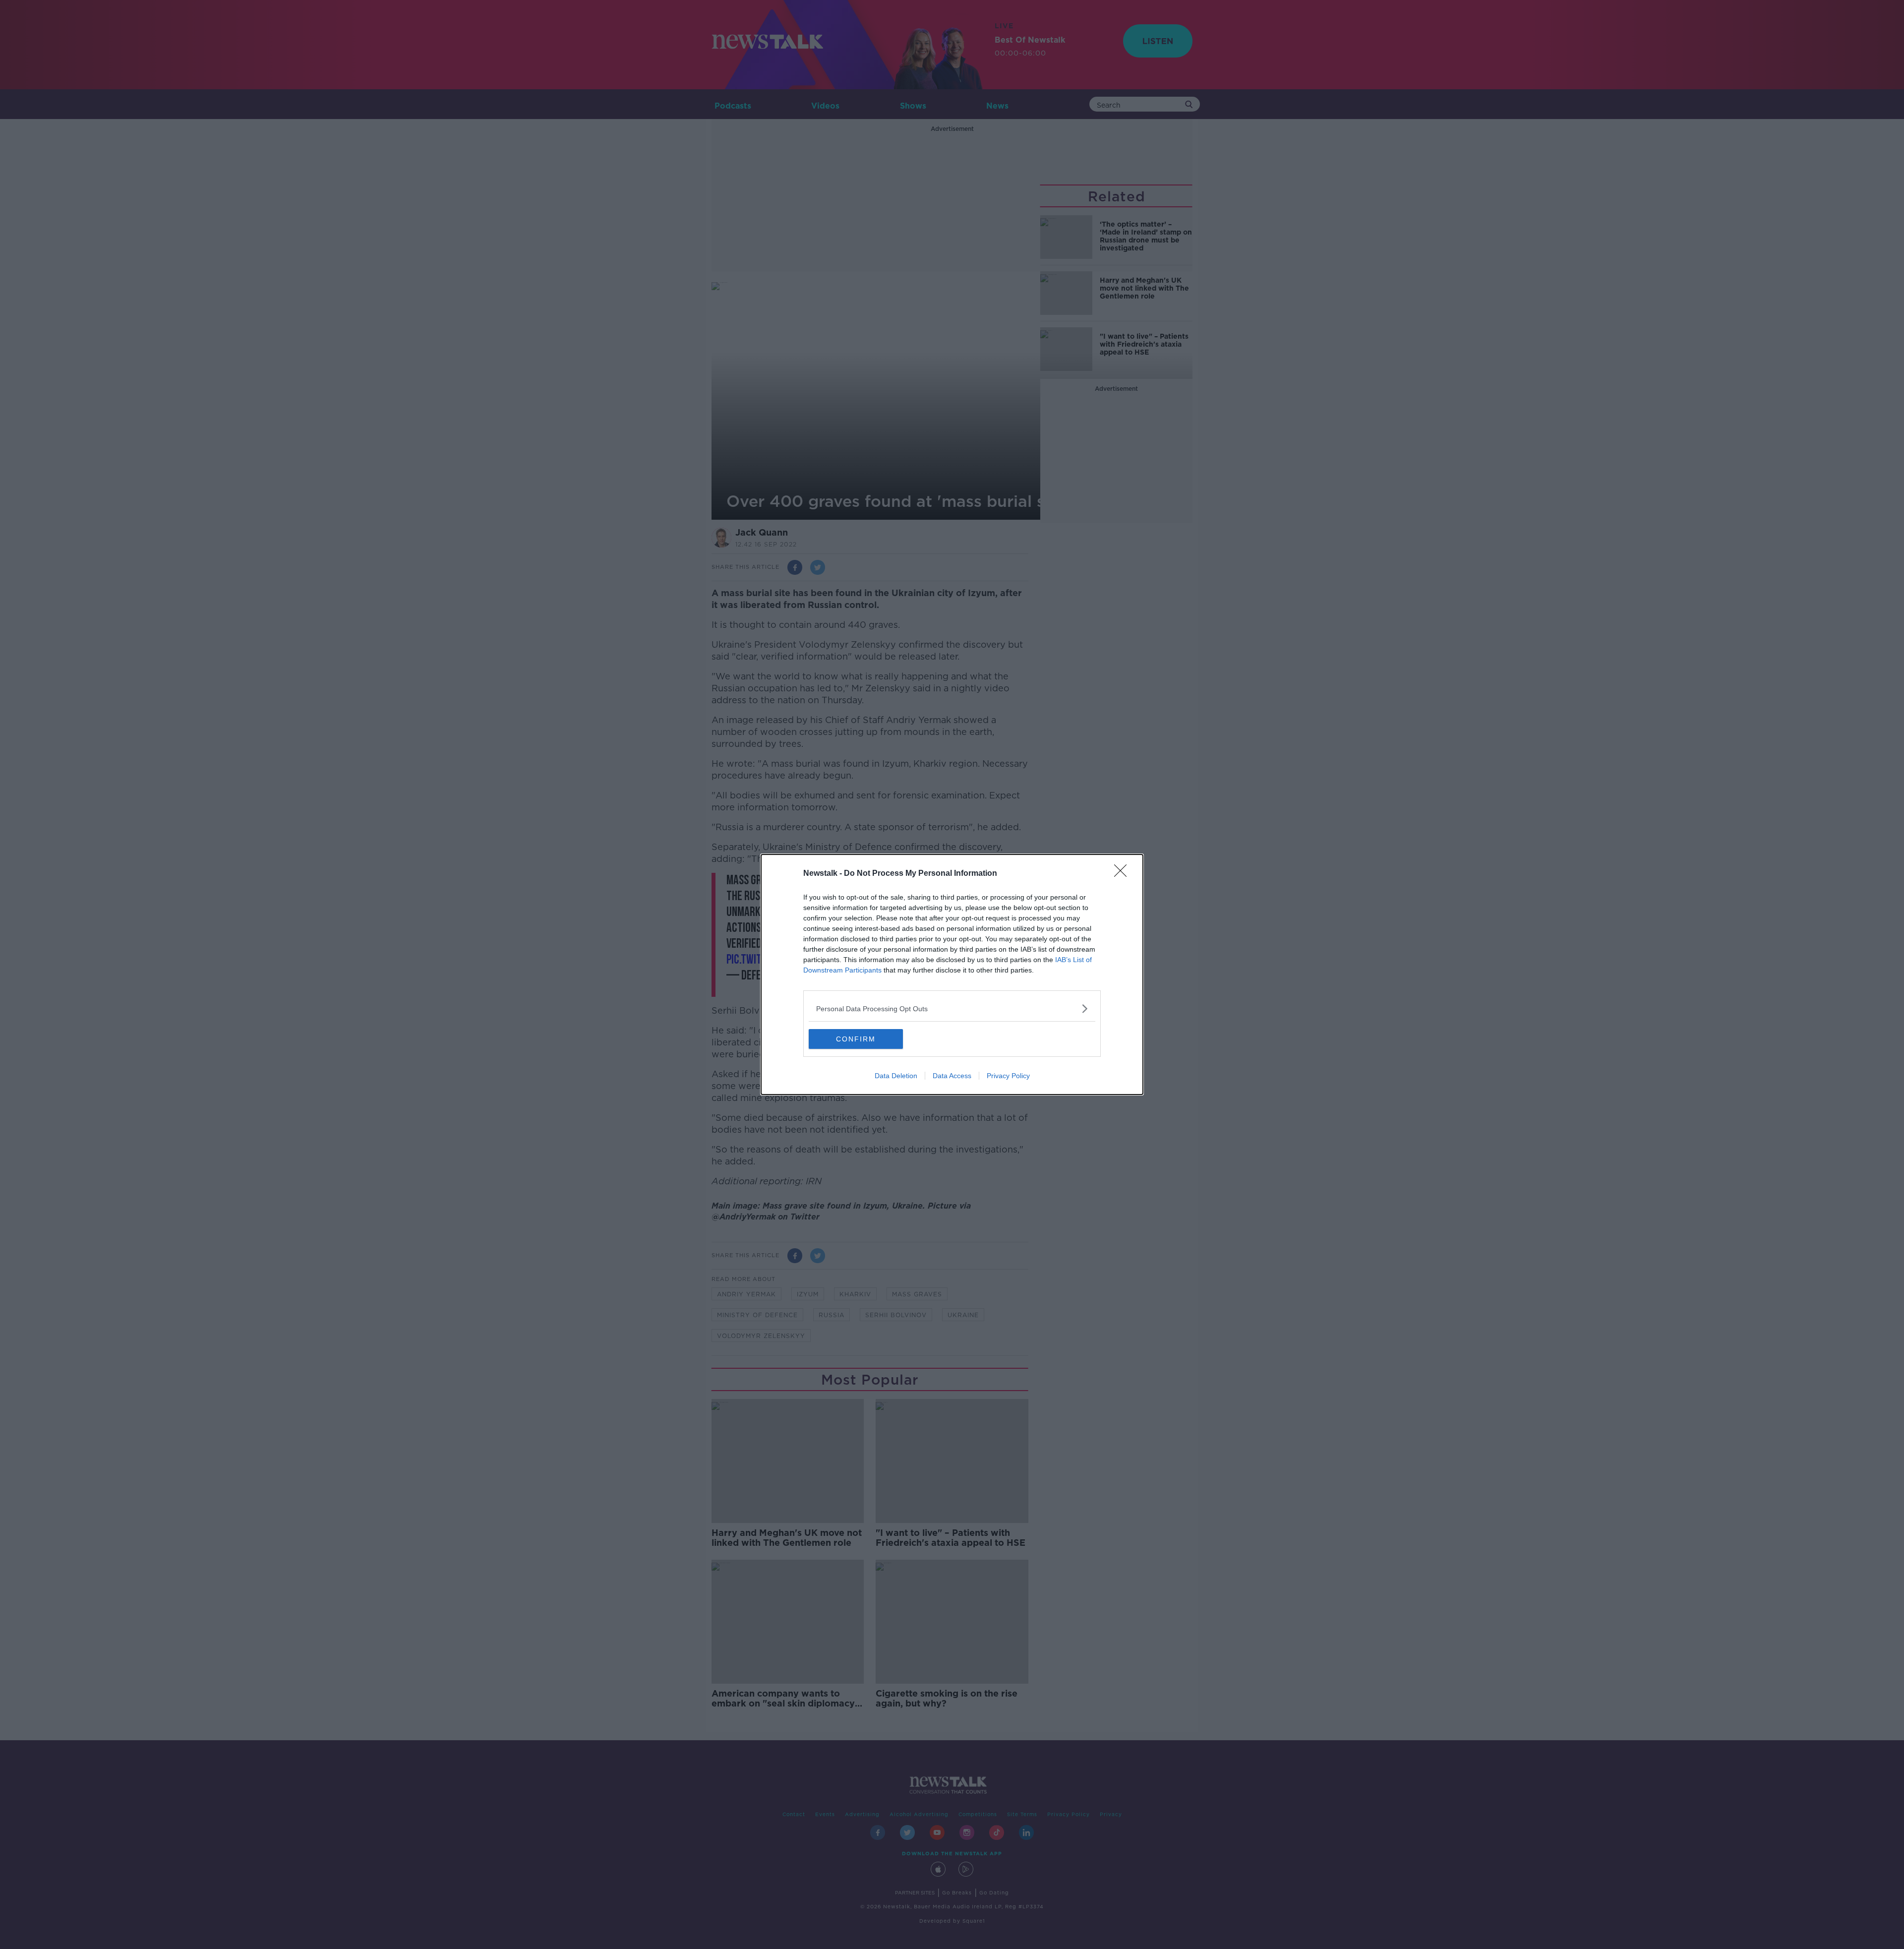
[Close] (1124, 874)
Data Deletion (896, 1076)
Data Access (952, 1076)
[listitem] (952, 1008)
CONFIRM (856, 1039)
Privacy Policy (1008, 1076)
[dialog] (952, 974)
